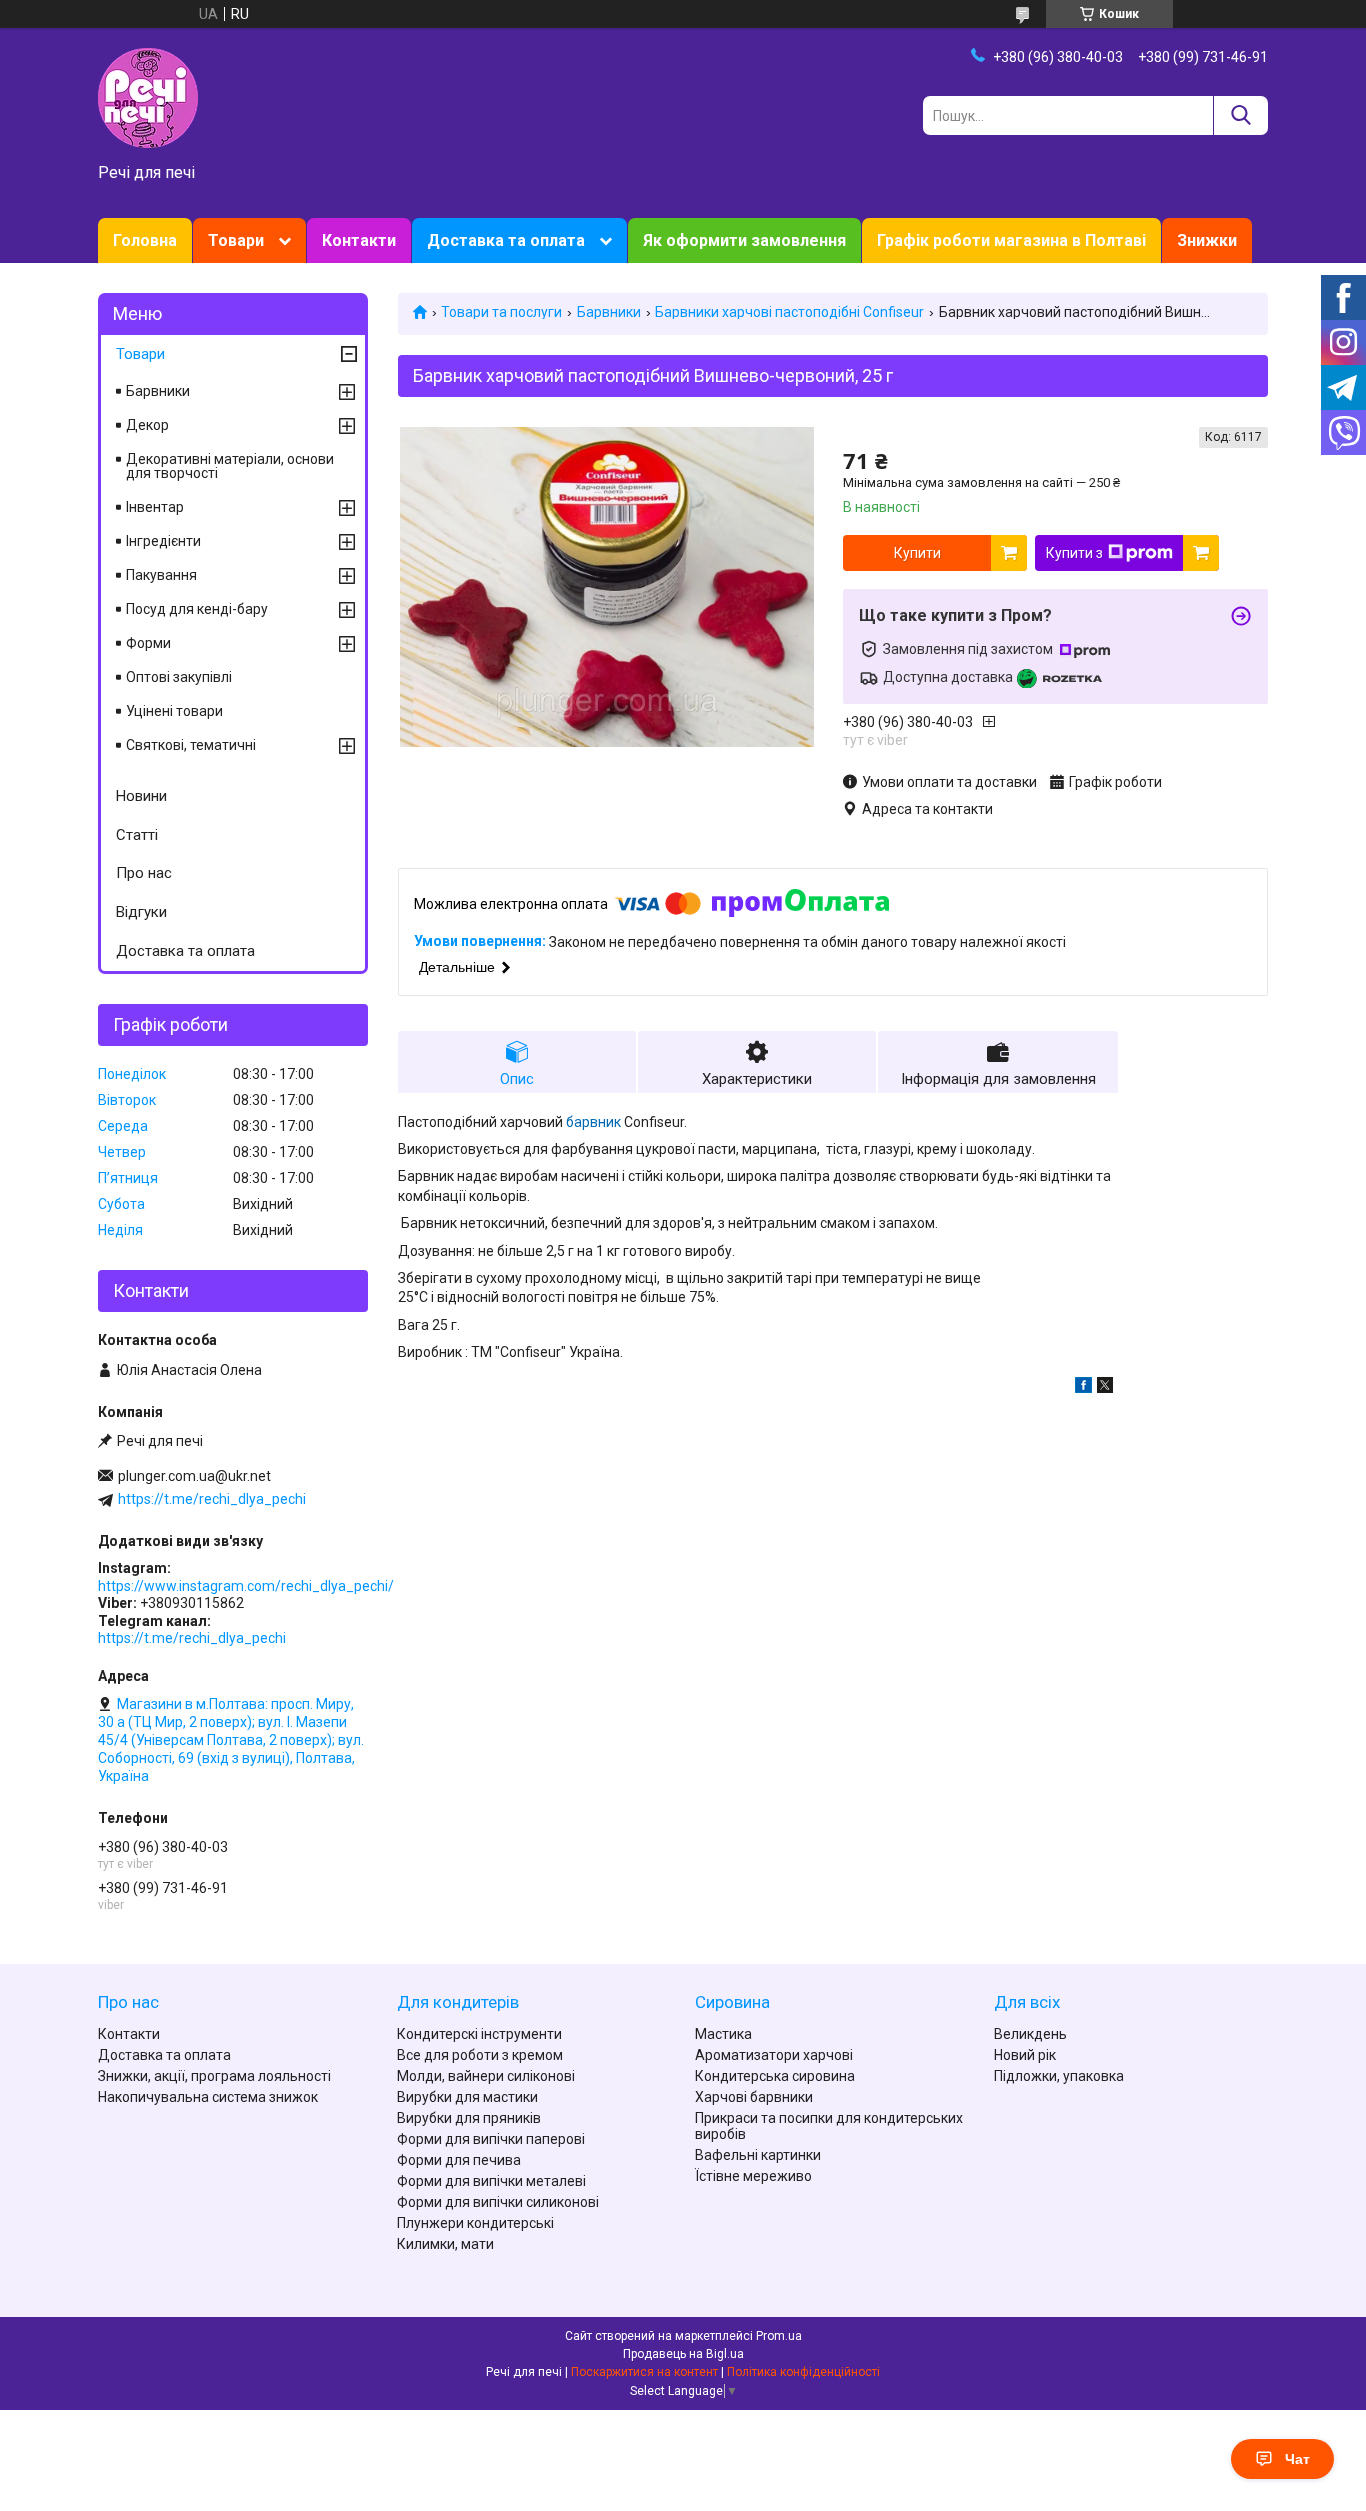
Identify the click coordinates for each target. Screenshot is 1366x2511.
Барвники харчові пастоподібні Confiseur (789, 312)
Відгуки (141, 912)
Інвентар (155, 507)
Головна (145, 240)
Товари (236, 240)
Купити (917, 553)
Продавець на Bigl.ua (683, 2354)
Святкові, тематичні (191, 745)
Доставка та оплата (506, 240)
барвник (593, 1122)
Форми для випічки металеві (491, 2181)
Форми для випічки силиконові (498, 2202)
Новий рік (1025, 2055)
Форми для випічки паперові (491, 2139)
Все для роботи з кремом (480, 2055)
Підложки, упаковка (1059, 2076)
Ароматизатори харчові (774, 2055)
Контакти (359, 240)
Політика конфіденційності (803, 2372)
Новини (141, 796)
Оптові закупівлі (179, 677)
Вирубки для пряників (469, 2118)
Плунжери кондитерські (475, 2223)
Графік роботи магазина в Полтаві (1011, 240)
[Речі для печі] (148, 97)
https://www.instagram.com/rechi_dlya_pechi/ (246, 1586)
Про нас (144, 873)
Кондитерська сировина (775, 2076)
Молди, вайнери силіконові (486, 2076)
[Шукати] (1240, 115)
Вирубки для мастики (467, 2097)
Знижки (1207, 240)
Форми (148, 643)
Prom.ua (779, 2336)
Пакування (161, 575)
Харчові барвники (754, 2097)
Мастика (723, 2034)
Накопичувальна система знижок (208, 2097)
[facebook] (1083, 1388)
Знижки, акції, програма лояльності (214, 2076)
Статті (137, 835)
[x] (1105, 1388)
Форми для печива (459, 2160)
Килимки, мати (445, 2244)
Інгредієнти (163, 541)
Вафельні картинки (758, 2155)
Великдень (1030, 2034)
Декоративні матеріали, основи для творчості (230, 466)
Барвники (609, 312)
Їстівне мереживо (753, 2176)
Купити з (1074, 553)
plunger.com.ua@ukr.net (194, 1476)
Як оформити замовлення (744, 240)
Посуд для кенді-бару (197, 609)
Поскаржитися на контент (644, 2372)
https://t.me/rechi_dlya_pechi (212, 1499)
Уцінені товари (174, 711)
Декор (147, 425)
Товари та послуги (501, 312)
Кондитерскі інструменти (479, 2034)
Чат (1297, 2459)
